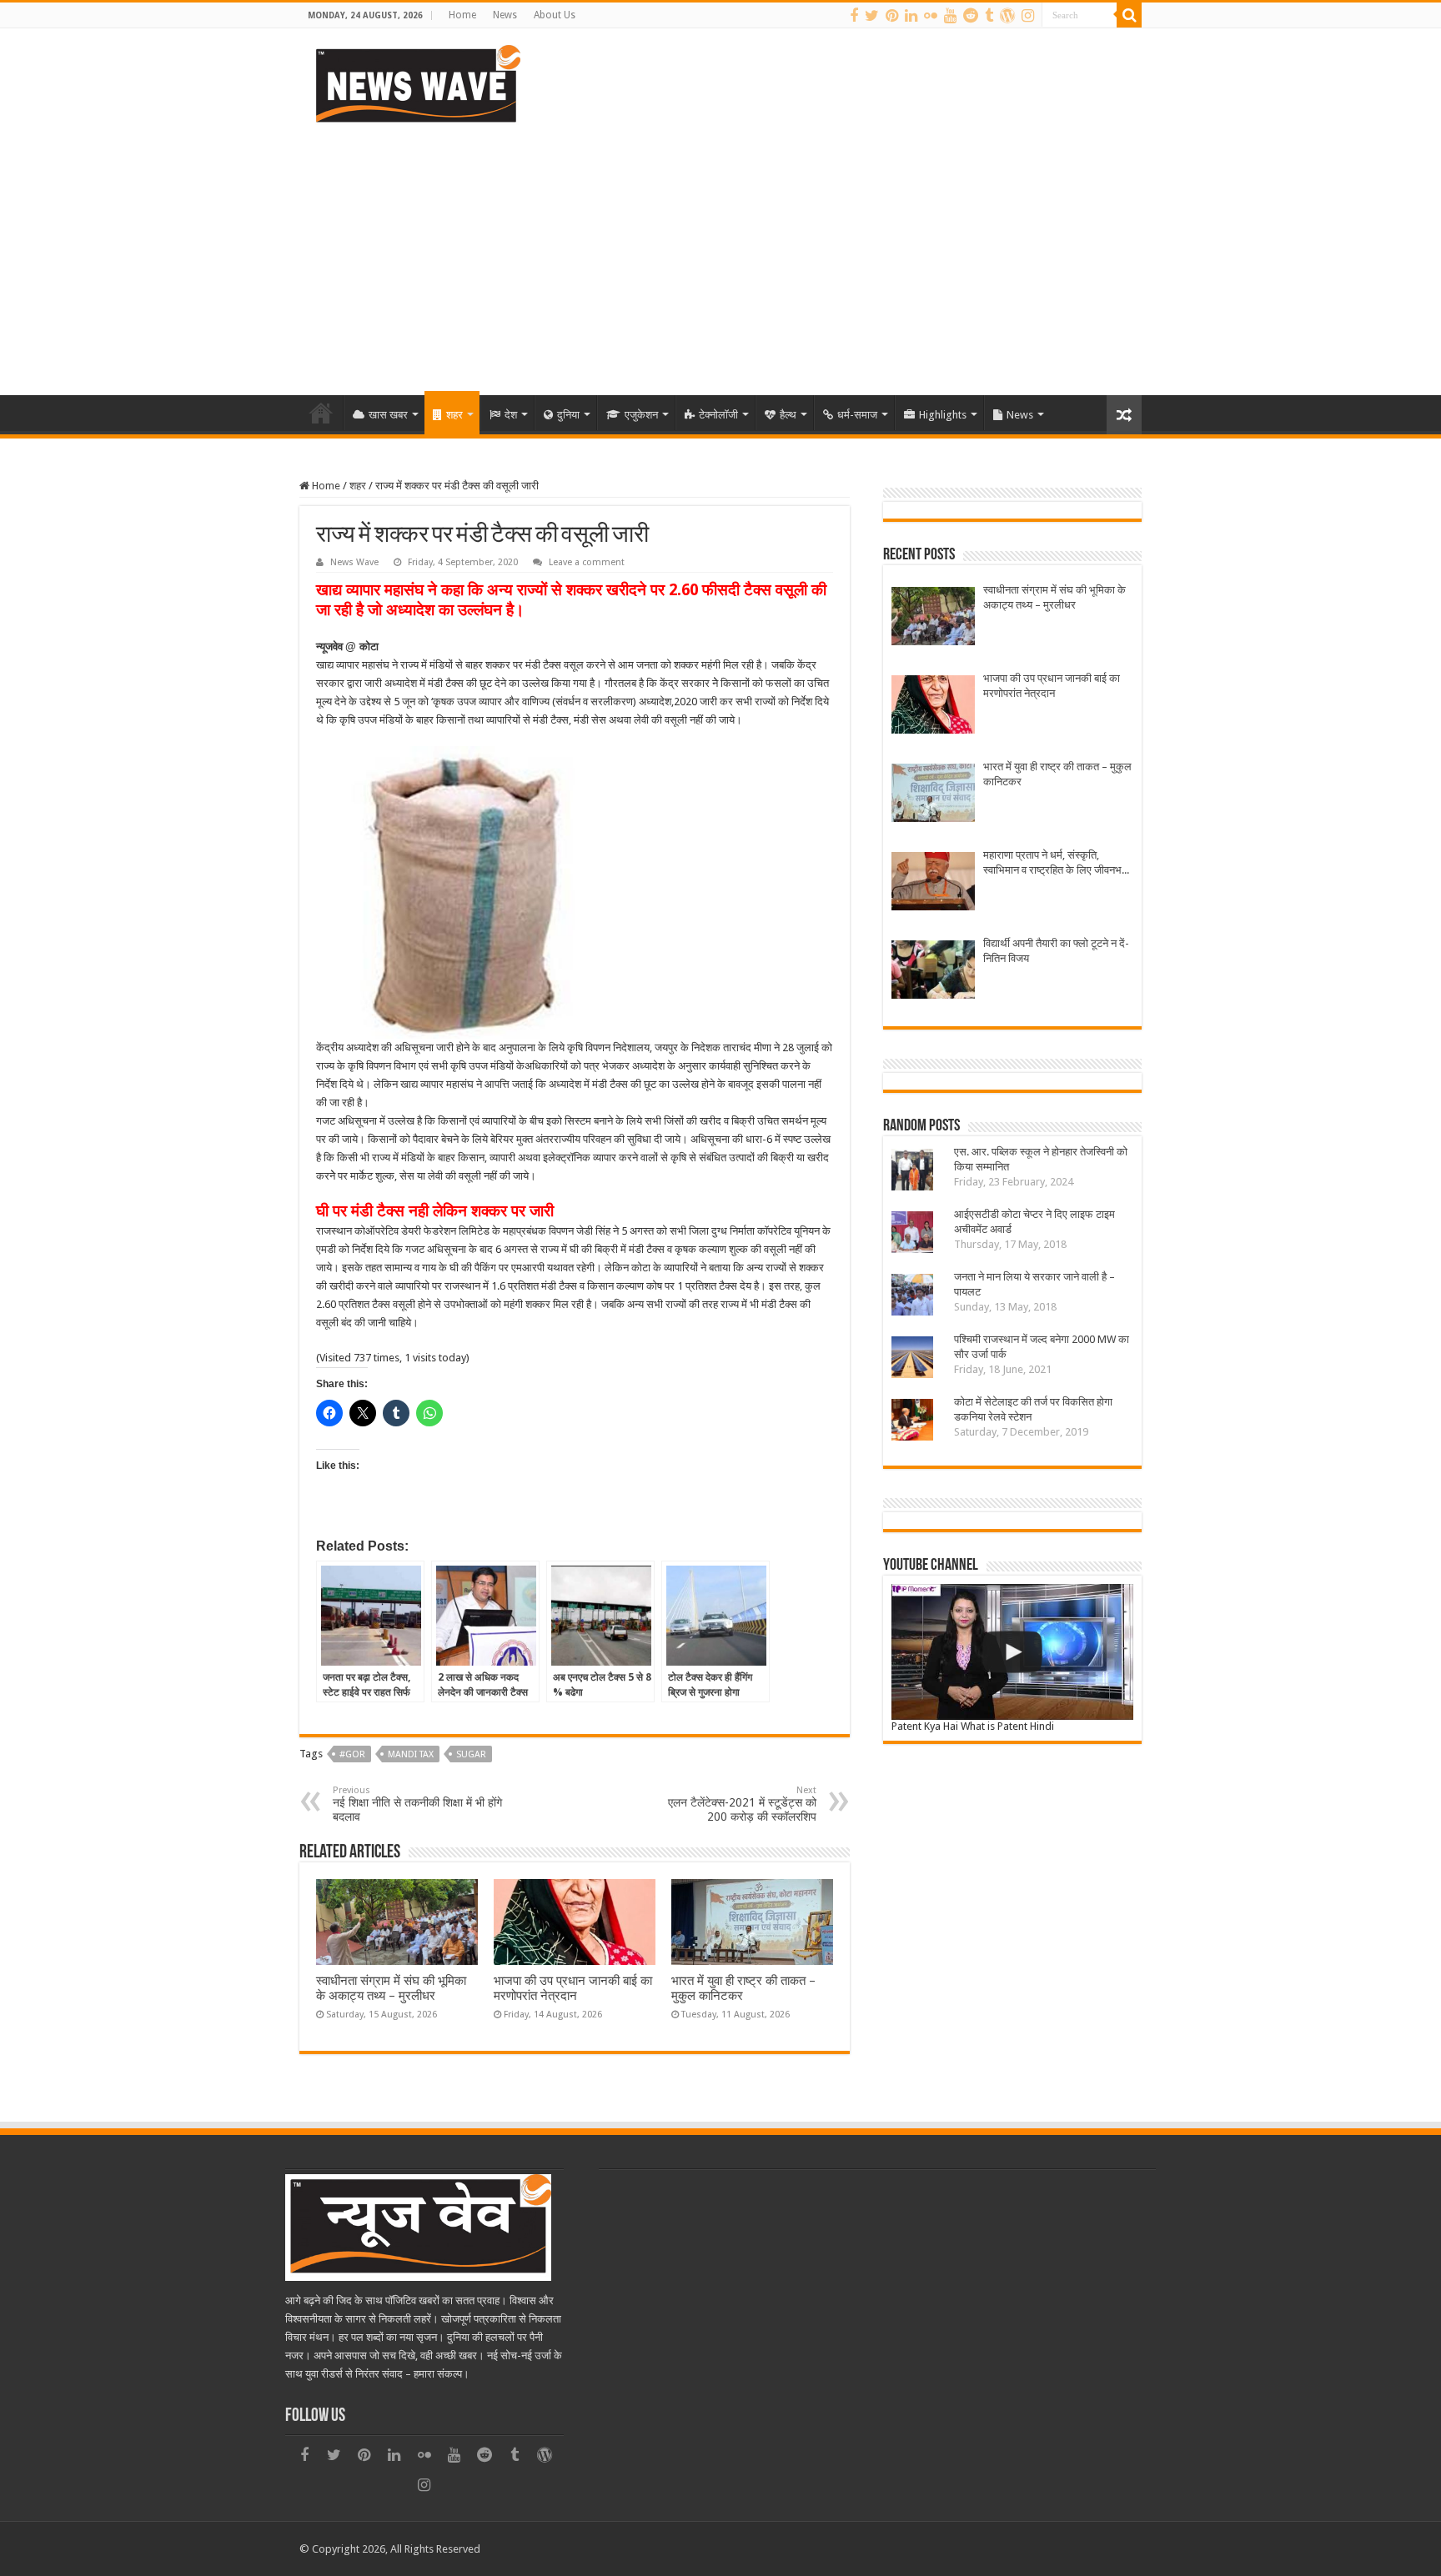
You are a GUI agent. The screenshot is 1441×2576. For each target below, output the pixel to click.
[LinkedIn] (911, 16)
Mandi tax (411, 1754)
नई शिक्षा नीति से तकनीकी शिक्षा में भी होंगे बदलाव (417, 1804)
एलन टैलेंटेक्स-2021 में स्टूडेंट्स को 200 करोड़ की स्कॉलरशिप (742, 1804)
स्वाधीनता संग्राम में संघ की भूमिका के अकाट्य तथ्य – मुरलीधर (391, 1988)
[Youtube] (950, 16)
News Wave (354, 562)
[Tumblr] (989, 16)
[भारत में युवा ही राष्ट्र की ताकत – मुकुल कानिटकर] (933, 795)
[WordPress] (1007, 16)
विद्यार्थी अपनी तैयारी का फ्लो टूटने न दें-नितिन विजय (1056, 951)
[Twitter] (872, 16)
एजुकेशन (641, 415)
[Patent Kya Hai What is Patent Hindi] (1012, 1652)
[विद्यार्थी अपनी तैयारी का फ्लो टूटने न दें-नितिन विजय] (933, 972)
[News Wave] (416, 83)
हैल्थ (788, 415)
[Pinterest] (892, 16)
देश (511, 415)
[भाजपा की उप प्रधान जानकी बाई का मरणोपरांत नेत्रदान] (933, 707)
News (505, 15)
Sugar (471, 1754)
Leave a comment (587, 562)
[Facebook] (854, 16)
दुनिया (568, 415)
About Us (555, 15)
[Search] (1129, 15)
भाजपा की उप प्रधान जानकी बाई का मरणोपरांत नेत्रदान (573, 1988)
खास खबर (388, 415)
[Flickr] (931, 16)
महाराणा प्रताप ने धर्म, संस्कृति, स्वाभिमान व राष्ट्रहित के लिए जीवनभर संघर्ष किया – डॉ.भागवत (1055, 863)
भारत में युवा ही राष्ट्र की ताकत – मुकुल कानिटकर (1057, 774)
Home (462, 15)
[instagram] (1028, 16)
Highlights (943, 415)
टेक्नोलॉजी (718, 415)
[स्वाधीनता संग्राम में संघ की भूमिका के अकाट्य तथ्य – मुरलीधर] (933, 618)
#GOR (352, 1754)
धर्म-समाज (857, 415)
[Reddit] (971, 16)
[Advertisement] (720, 253)
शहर (454, 415)
